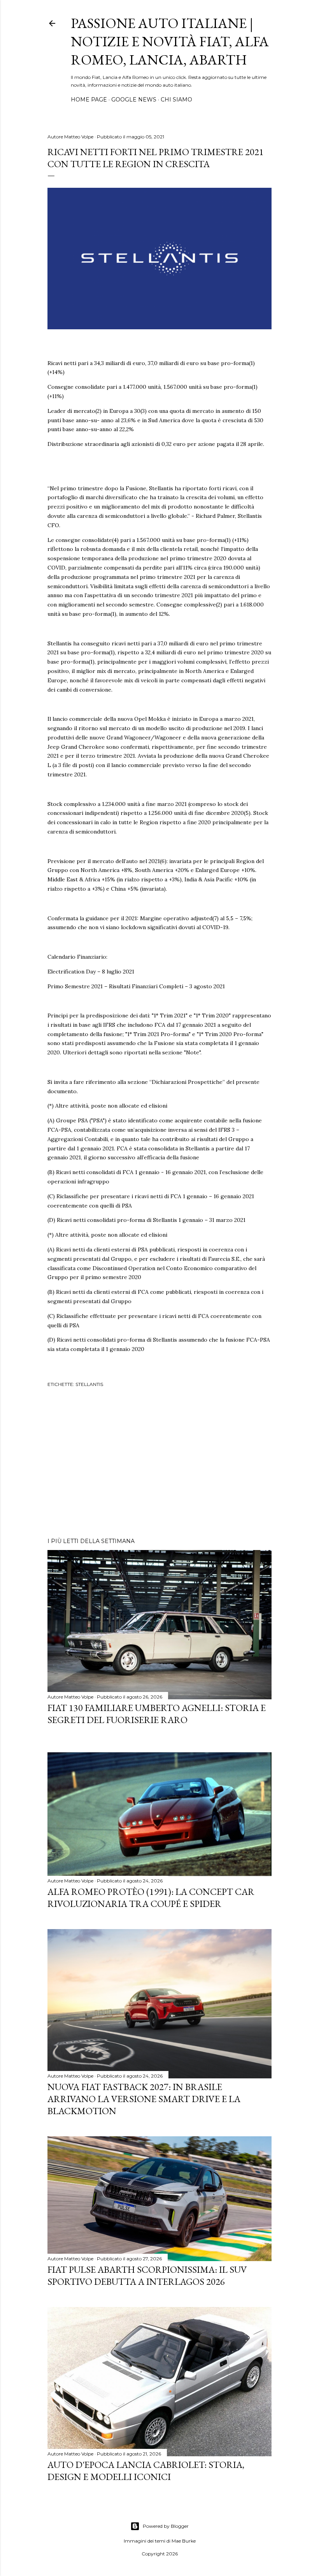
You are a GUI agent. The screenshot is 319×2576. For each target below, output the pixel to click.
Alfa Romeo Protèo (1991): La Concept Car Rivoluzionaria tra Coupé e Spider (151, 1898)
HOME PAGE (89, 100)
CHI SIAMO (176, 100)
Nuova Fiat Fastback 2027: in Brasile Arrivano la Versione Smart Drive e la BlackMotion (144, 2099)
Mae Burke (184, 2541)
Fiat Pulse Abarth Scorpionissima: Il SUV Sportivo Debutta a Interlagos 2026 (147, 2275)
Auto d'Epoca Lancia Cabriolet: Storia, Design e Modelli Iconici (146, 2471)
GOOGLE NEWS (134, 100)
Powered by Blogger (166, 2526)
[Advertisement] (159, 1464)
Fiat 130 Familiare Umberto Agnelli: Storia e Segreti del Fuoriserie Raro (157, 1714)
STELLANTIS (89, 1384)
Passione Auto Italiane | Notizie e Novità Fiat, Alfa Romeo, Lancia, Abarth (170, 41)
